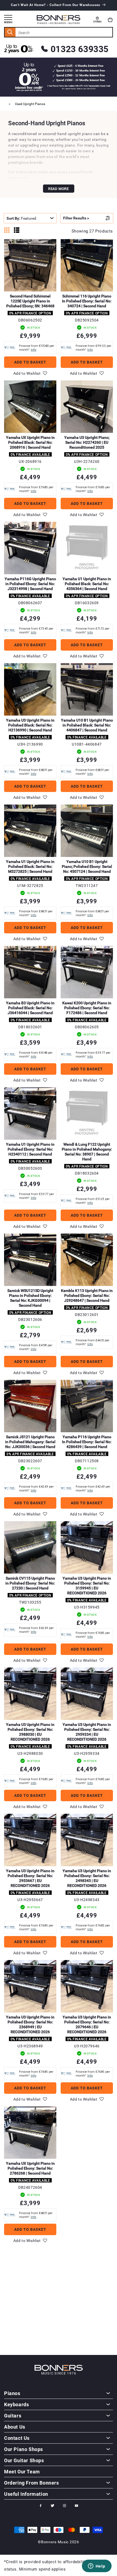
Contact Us (17, 2438)
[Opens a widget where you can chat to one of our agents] (97, 2566)
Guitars (13, 2416)
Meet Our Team (22, 2471)
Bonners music (55, 2542)
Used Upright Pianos (30, 104)
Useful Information (26, 2494)
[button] (110, 20)
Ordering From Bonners (32, 2483)
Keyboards (16, 2404)
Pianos (12, 2393)
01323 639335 (80, 49)
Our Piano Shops (24, 2449)
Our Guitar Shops (24, 2460)
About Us (15, 2427)
